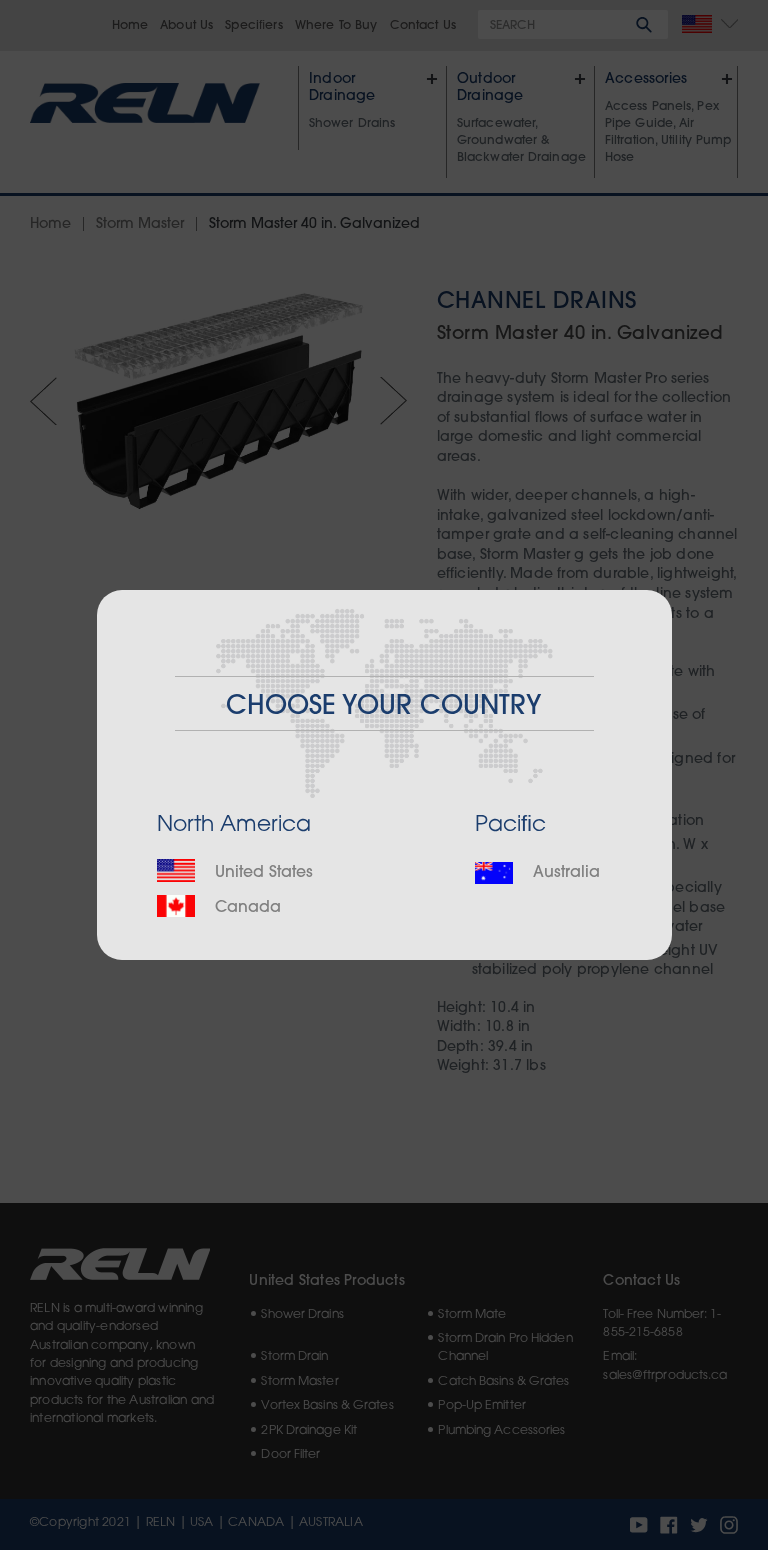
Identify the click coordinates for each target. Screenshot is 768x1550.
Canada (245, 908)
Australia (564, 873)
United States (261, 873)
